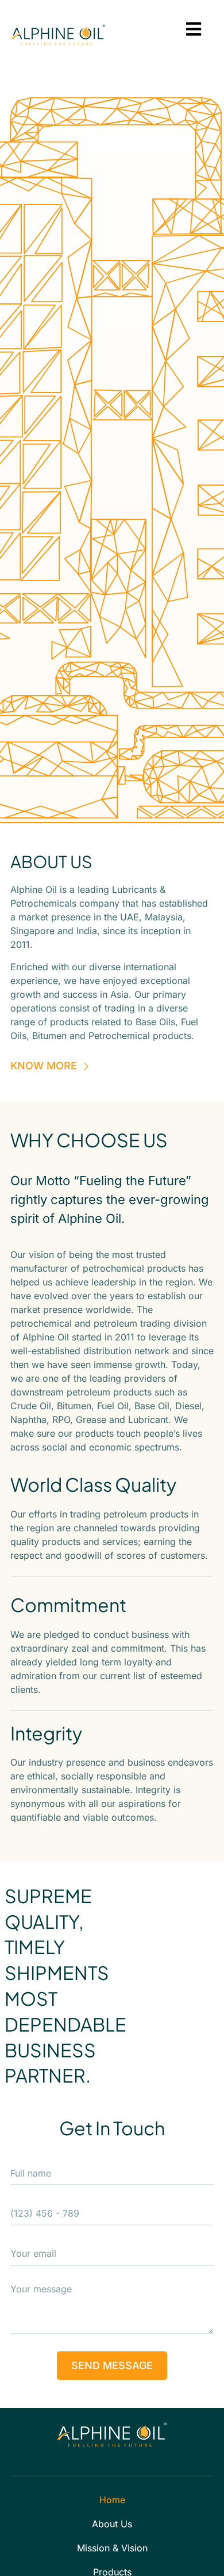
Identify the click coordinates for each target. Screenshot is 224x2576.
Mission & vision (112, 2548)
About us (112, 2524)
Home (112, 2500)
